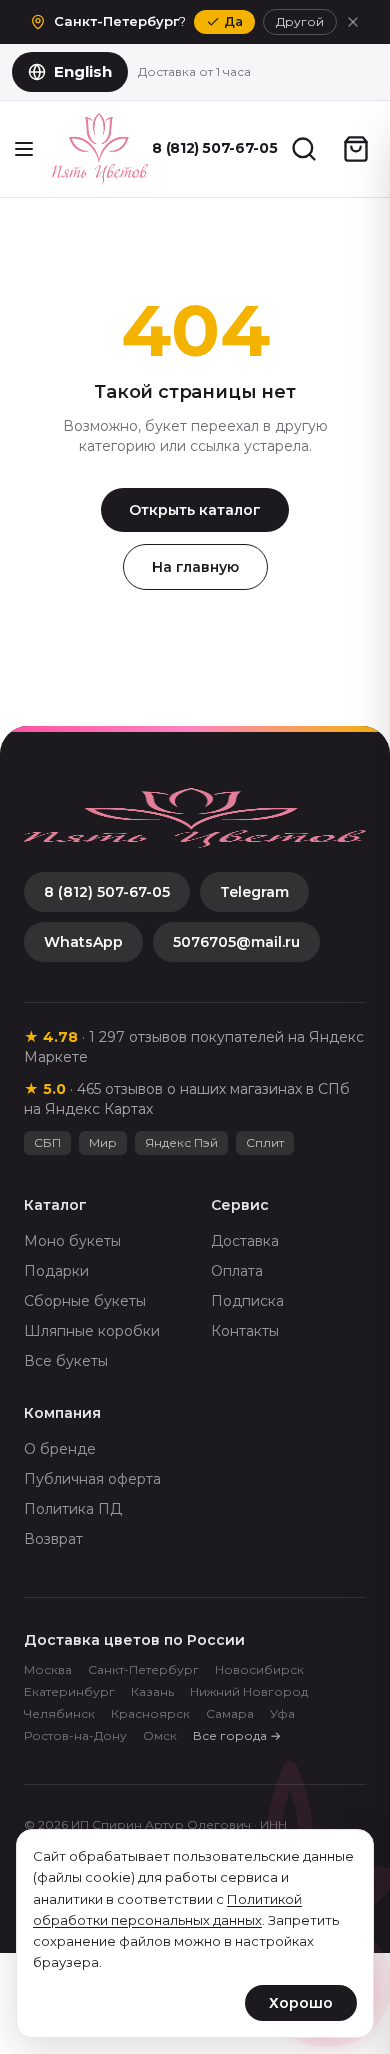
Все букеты (66, 1361)
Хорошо (301, 2003)
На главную (195, 567)
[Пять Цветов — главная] (100, 149)
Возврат (53, 1539)
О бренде (60, 1449)
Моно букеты (72, 1241)
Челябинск (59, 1713)
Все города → (237, 1735)
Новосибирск (259, 1669)
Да (233, 21)
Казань (152, 1691)
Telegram (254, 892)
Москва (48, 1669)
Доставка (245, 1241)
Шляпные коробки (92, 1331)
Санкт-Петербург (143, 1669)
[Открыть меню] (24, 149)
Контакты (245, 1331)
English (83, 71)
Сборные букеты (85, 1301)
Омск (160, 1735)
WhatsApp (83, 942)
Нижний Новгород (249, 1691)
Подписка (247, 1301)
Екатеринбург (69, 1691)
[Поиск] (304, 149)
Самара (230, 1713)
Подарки (56, 1271)
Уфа (282, 1713)
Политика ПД (73, 1509)
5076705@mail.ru (236, 942)
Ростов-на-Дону (75, 1735)
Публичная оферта (92, 1479)
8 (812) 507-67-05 (215, 148)
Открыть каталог (195, 510)
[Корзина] (356, 149)
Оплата (237, 1271)
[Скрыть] (353, 22)
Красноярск (150, 1713)
